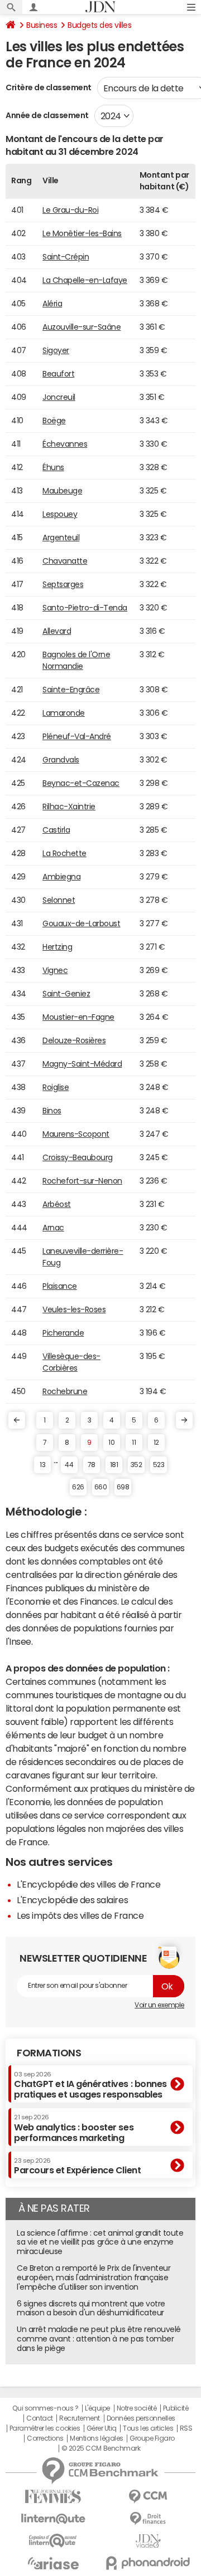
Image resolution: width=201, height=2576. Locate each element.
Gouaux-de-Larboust (81, 923)
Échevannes (65, 444)
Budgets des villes (99, 25)
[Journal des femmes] (53, 2497)
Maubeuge (62, 491)
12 (156, 1443)
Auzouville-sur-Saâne (82, 327)
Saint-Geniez (66, 994)
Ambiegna (61, 877)
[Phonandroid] (148, 2563)
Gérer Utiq (102, 2428)
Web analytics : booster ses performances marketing (74, 2128)
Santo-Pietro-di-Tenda (85, 608)
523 (159, 1465)
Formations (49, 2053)
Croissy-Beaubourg (78, 1157)
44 (69, 1465)
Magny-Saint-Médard (82, 1064)
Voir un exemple (159, 2005)
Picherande (63, 1333)
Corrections (45, 2438)
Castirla (56, 830)
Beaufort (58, 374)
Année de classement (47, 115)
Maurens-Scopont (76, 1134)
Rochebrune (65, 1391)
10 (111, 1443)
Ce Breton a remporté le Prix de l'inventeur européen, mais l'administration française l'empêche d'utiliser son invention (94, 2277)
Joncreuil (59, 397)
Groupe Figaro (152, 2438)
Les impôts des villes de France (80, 1915)
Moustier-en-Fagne (78, 1017)
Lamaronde (64, 713)
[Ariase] (53, 2563)
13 (42, 1465)
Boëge (54, 421)
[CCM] (148, 2497)
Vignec (55, 970)
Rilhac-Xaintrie (69, 806)
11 (134, 1443)
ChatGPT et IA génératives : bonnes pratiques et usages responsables (90, 2085)
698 (123, 1487)
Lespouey (60, 514)
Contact (40, 2418)
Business (42, 25)
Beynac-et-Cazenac (81, 783)
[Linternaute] (53, 2519)
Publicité (176, 2408)
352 (137, 1465)
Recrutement (80, 2418)
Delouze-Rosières (74, 1040)
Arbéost (57, 1204)
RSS (186, 2428)
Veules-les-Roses (74, 1309)
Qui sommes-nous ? (45, 2408)
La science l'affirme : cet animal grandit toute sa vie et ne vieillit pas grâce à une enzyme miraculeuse (100, 2242)
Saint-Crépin (66, 257)
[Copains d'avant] (53, 2541)
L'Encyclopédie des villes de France (88, 1884)
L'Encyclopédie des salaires (72, 1900)
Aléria (52, 304)
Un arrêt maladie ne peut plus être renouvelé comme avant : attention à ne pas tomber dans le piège (99, 2339)
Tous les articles (148, 2428)
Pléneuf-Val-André (77, 736)
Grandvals (61, 760)
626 (78, 1487)
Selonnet (59, 900)
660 (101, 1487)
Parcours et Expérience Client (77, 2166)
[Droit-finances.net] (148, 2519)
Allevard (57, 631)
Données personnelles (141, 2418)
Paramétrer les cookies (45, 2428)
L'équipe (97, 2408)
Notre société (137, 2408)
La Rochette (64, 853)
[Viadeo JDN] (148, 2541)
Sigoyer (56, 350)
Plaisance (60, 1286)
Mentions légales (96, 2438)
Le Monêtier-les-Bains (82, 233)
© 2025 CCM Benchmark (101, 2448)
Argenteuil (61, 537)
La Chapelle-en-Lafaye (85, 280)
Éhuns (53, 467)
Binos (52, 1111)
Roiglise (56, 1087)
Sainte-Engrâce (71, 690)
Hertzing (57, 947)
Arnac (53, 1228)
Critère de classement (49, 87)
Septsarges (63, 584)
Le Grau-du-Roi (70, 210)
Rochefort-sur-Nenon (82, 1181)
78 (92, 1465)
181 (114, 1465)
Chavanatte (65, 561)
